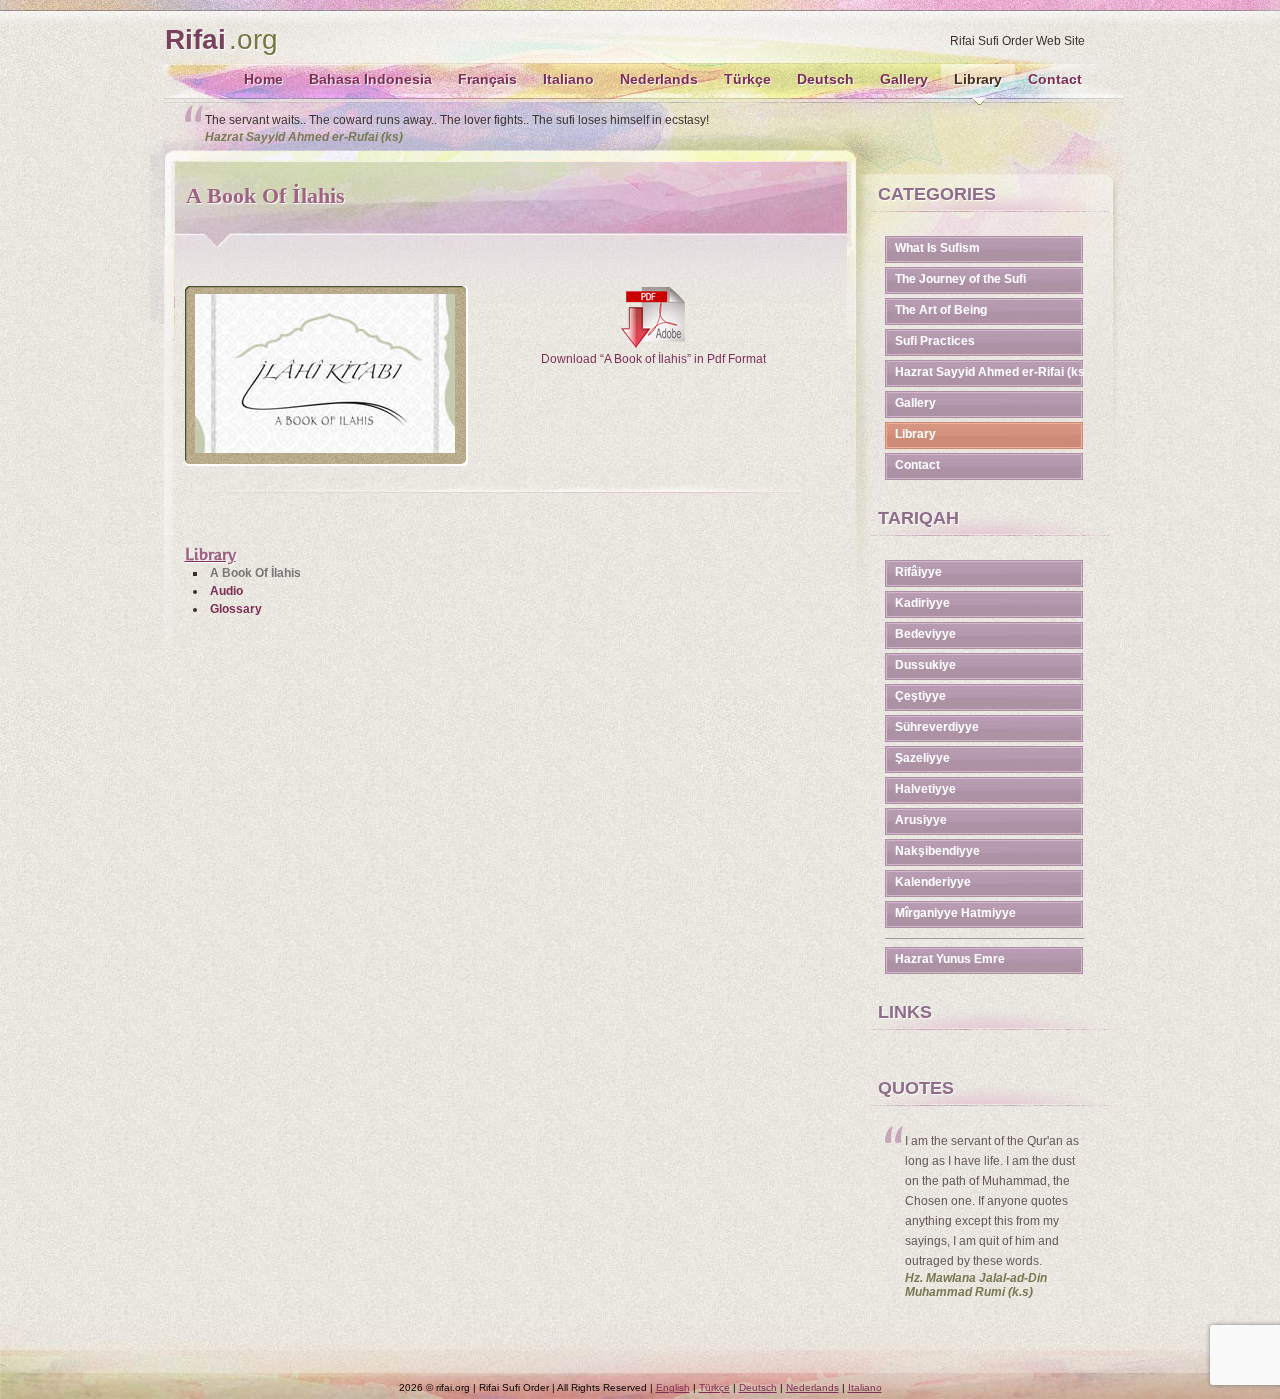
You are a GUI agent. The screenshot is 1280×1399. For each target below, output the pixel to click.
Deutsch (825, 79)
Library (978, 79)
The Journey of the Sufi (960, 279)
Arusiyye (921, 820)
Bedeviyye (925, 634)
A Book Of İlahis (255, 573)
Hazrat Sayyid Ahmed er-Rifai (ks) (990, 372)
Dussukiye (925, 665)
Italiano (568, 79)
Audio (226, 591)
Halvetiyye (925, 789)
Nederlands (659, 79)
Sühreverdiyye (937, 727)
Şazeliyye (922, 758)
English (673, 1387)
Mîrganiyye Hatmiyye (955, 913)
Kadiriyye (922, 603)
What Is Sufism (937, 248)
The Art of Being (941, 310)
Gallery (904, 79)
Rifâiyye (918, 572)
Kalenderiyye (933, 882)
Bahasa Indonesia (370, 79)
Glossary (236, 609)
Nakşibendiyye (937, 851)
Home (263, 79)
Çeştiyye (920, 696)
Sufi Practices (935, 341)
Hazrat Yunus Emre (950, 959)
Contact (1055, 79)
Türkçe (747, 79)
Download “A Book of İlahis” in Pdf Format (653, 359)
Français (487, 79)
